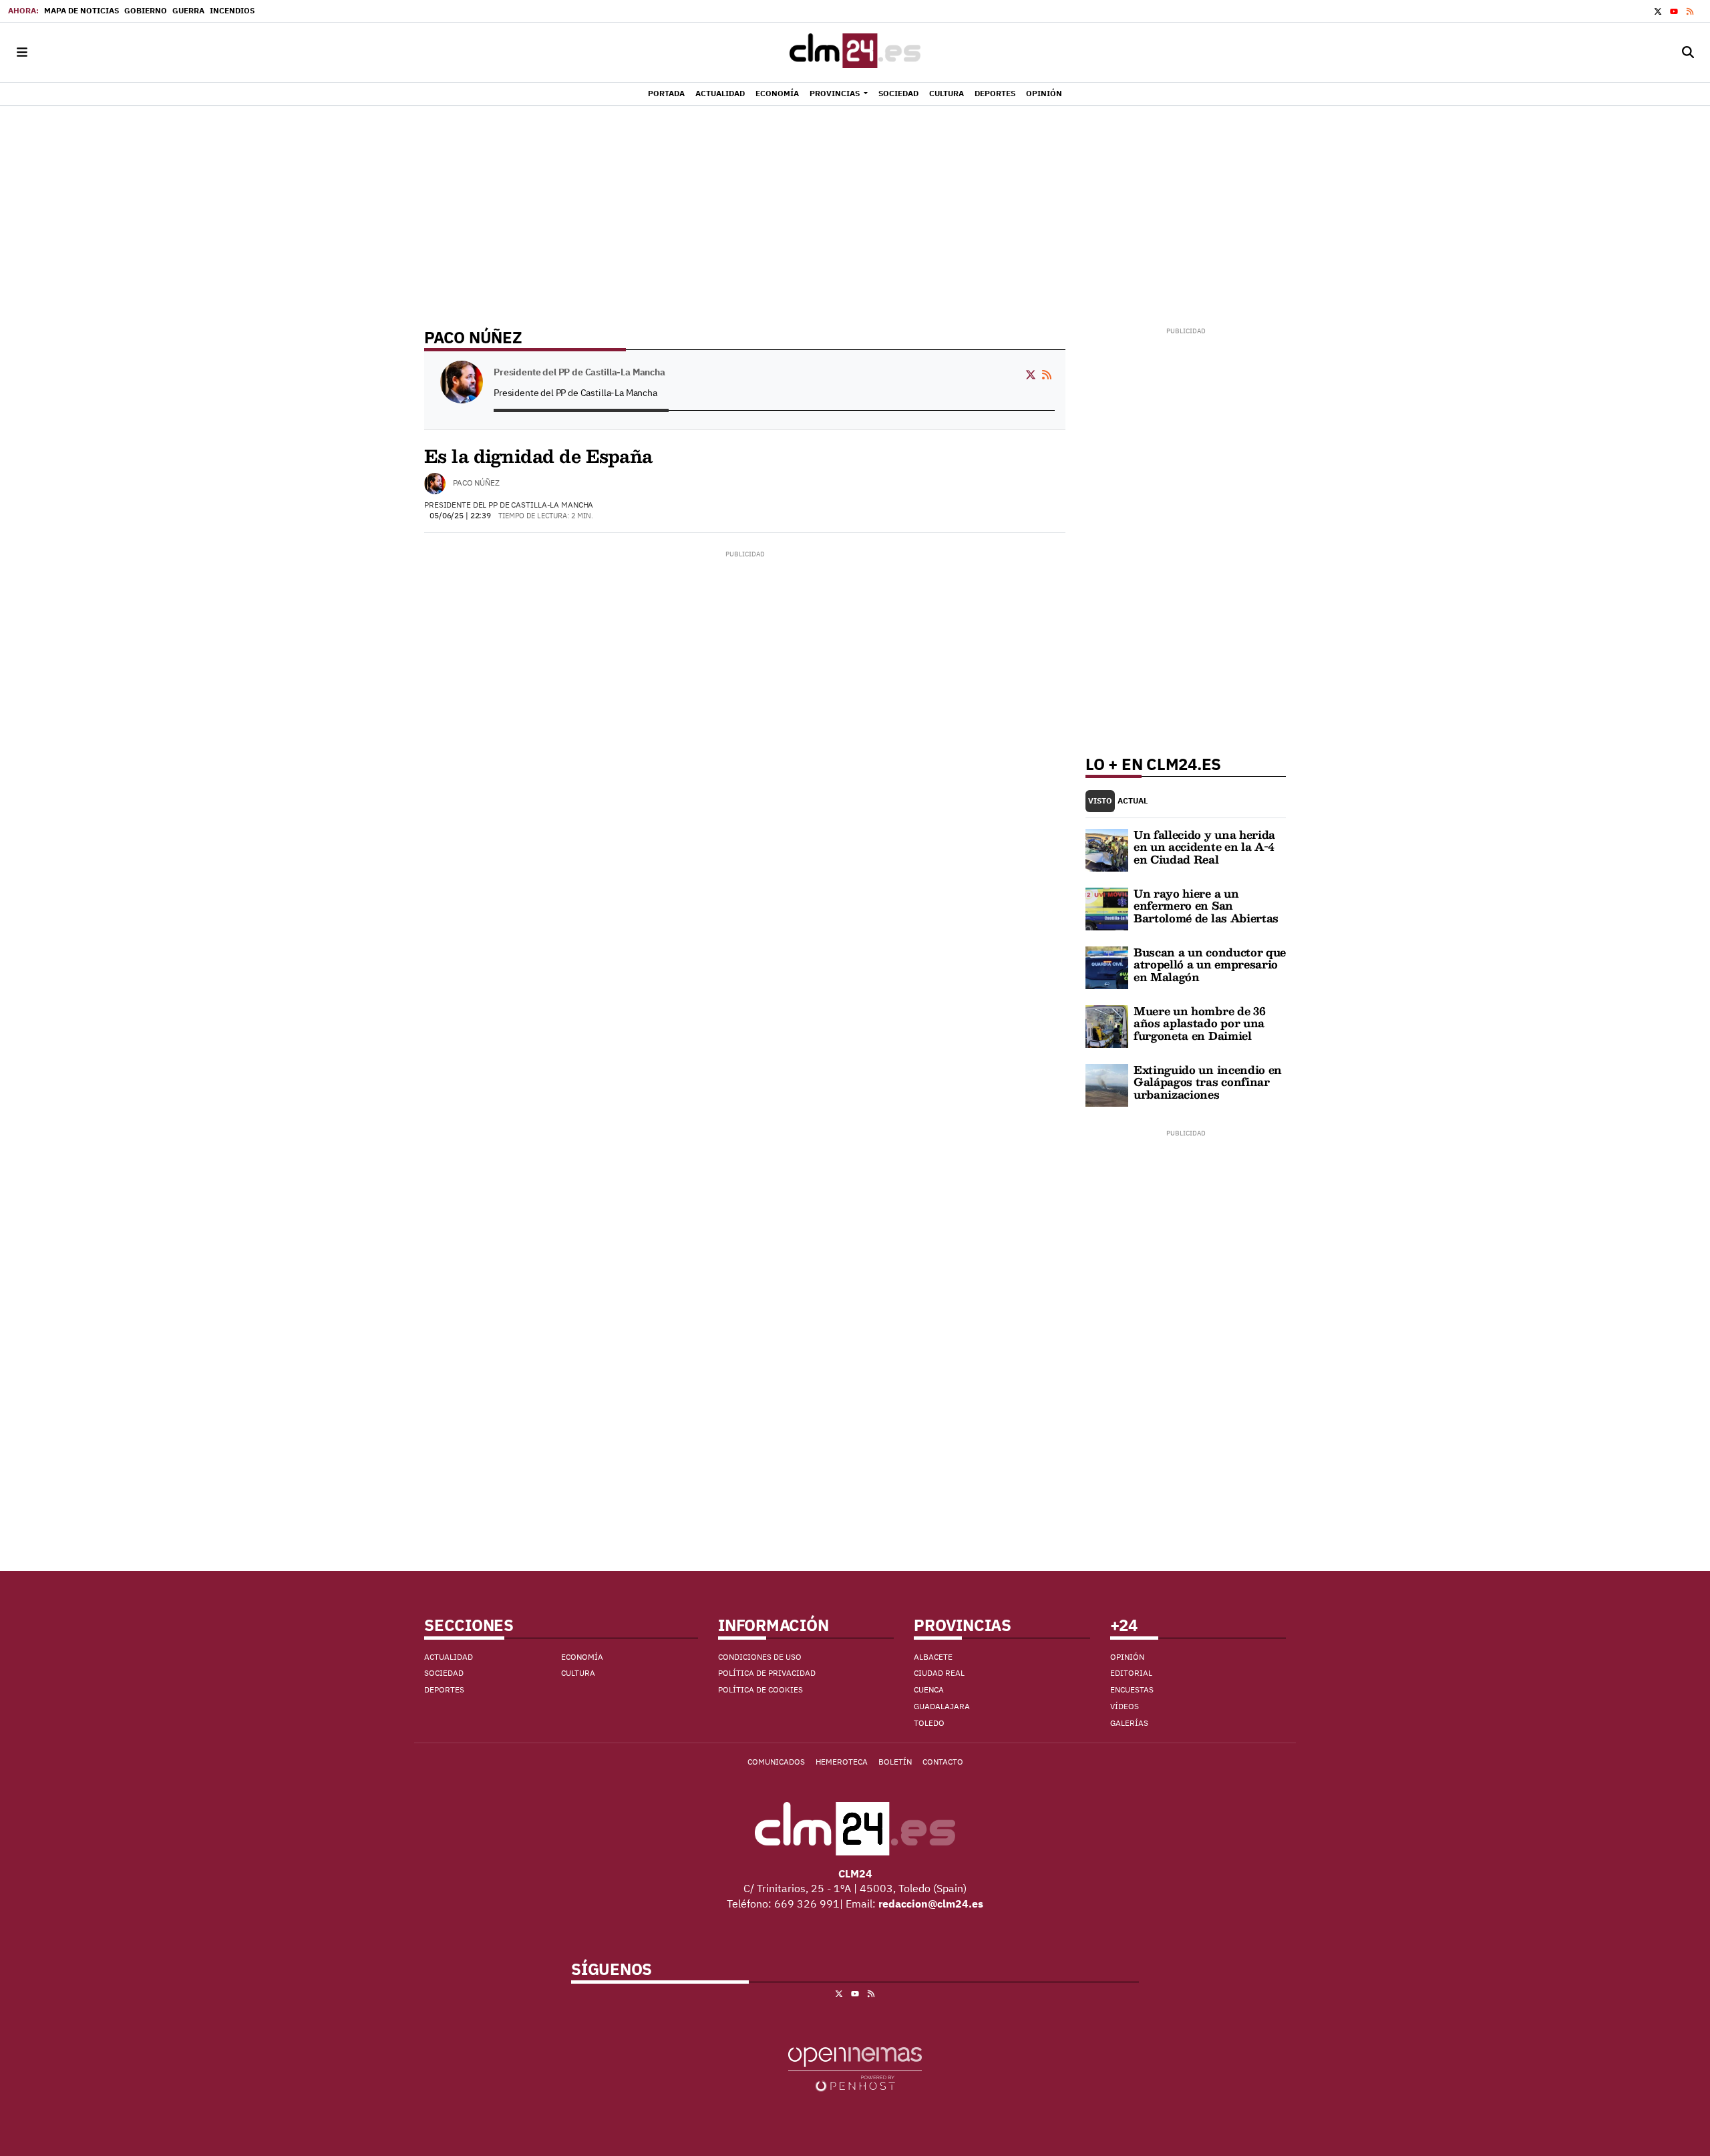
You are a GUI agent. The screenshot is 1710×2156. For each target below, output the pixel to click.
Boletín (895, 1762)
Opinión (1127, 1657)
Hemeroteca (842, 1762)
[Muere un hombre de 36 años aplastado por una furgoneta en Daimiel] (1107, 1025)
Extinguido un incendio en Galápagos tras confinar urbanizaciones (1208, 1082)
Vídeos (1125, 1706)
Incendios (232, 10)
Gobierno (146, 10)
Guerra (188, 10)
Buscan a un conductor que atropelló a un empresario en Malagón (1210, 964)
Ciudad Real (939, 1673)
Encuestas (1132, 1689)
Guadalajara (942, 1706)
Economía (582, 1657)
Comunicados (776, 1762)
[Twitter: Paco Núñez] (1031, 373)
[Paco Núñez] (435, 484)
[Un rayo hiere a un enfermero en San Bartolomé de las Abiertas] (1107, 908)
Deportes (444, 1689)
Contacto (943, 1762)
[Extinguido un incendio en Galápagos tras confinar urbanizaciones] (1107, 1084)
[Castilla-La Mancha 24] (855, 52)
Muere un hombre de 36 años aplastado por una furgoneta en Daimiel (1199, 1023)
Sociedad (444, 1673)
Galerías (1129, 1723)
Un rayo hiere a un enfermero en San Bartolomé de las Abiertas (1206, 906)
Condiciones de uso (760, 1657)
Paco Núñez (476, 483)
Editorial (1131, 1673)
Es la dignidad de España (538, 456)
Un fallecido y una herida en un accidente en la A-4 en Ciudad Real (1204, 847)
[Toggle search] (1688, 52)
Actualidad (449, 1657)
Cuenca (929, 1689)
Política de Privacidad (767, 1673)
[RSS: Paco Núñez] (1047, 373)
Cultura (578, 1673)
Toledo (929, 1723)
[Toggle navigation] (22, 52)
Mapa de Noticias (81, 10)
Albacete (933, 1657)
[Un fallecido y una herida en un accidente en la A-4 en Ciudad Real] (1107, 849)
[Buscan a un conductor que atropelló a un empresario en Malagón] (1107, 966)
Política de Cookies (760, 1689)
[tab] (1100, 801)
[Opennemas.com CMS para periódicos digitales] (855, 2068)
